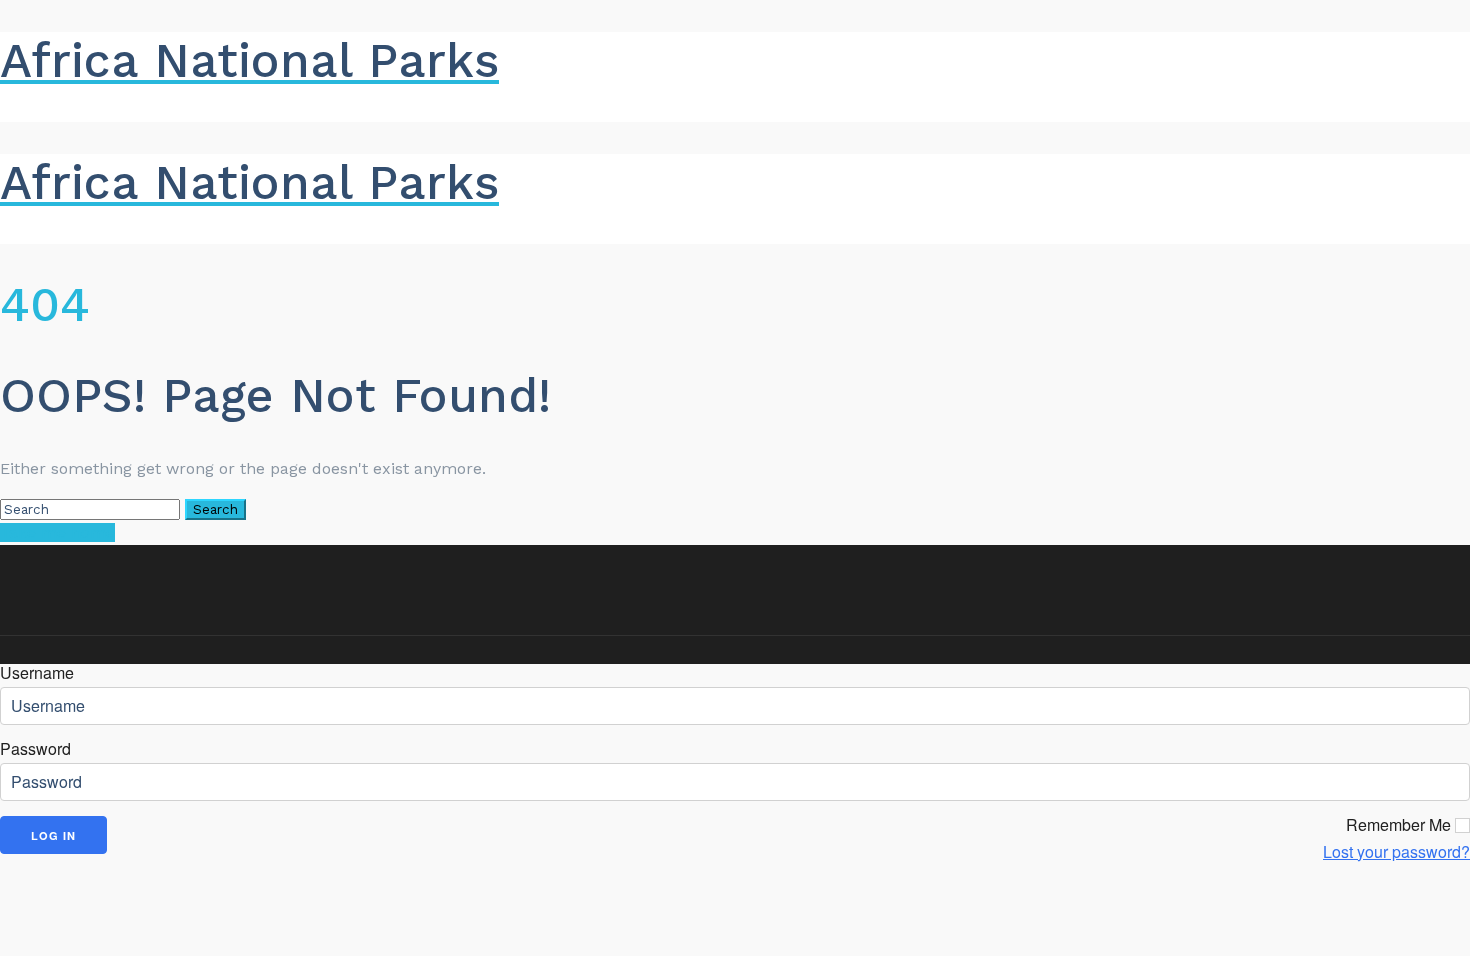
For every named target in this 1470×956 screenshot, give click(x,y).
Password (35, 749)
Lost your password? (1396, 852)
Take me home (57, 532)
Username (37, 673)
